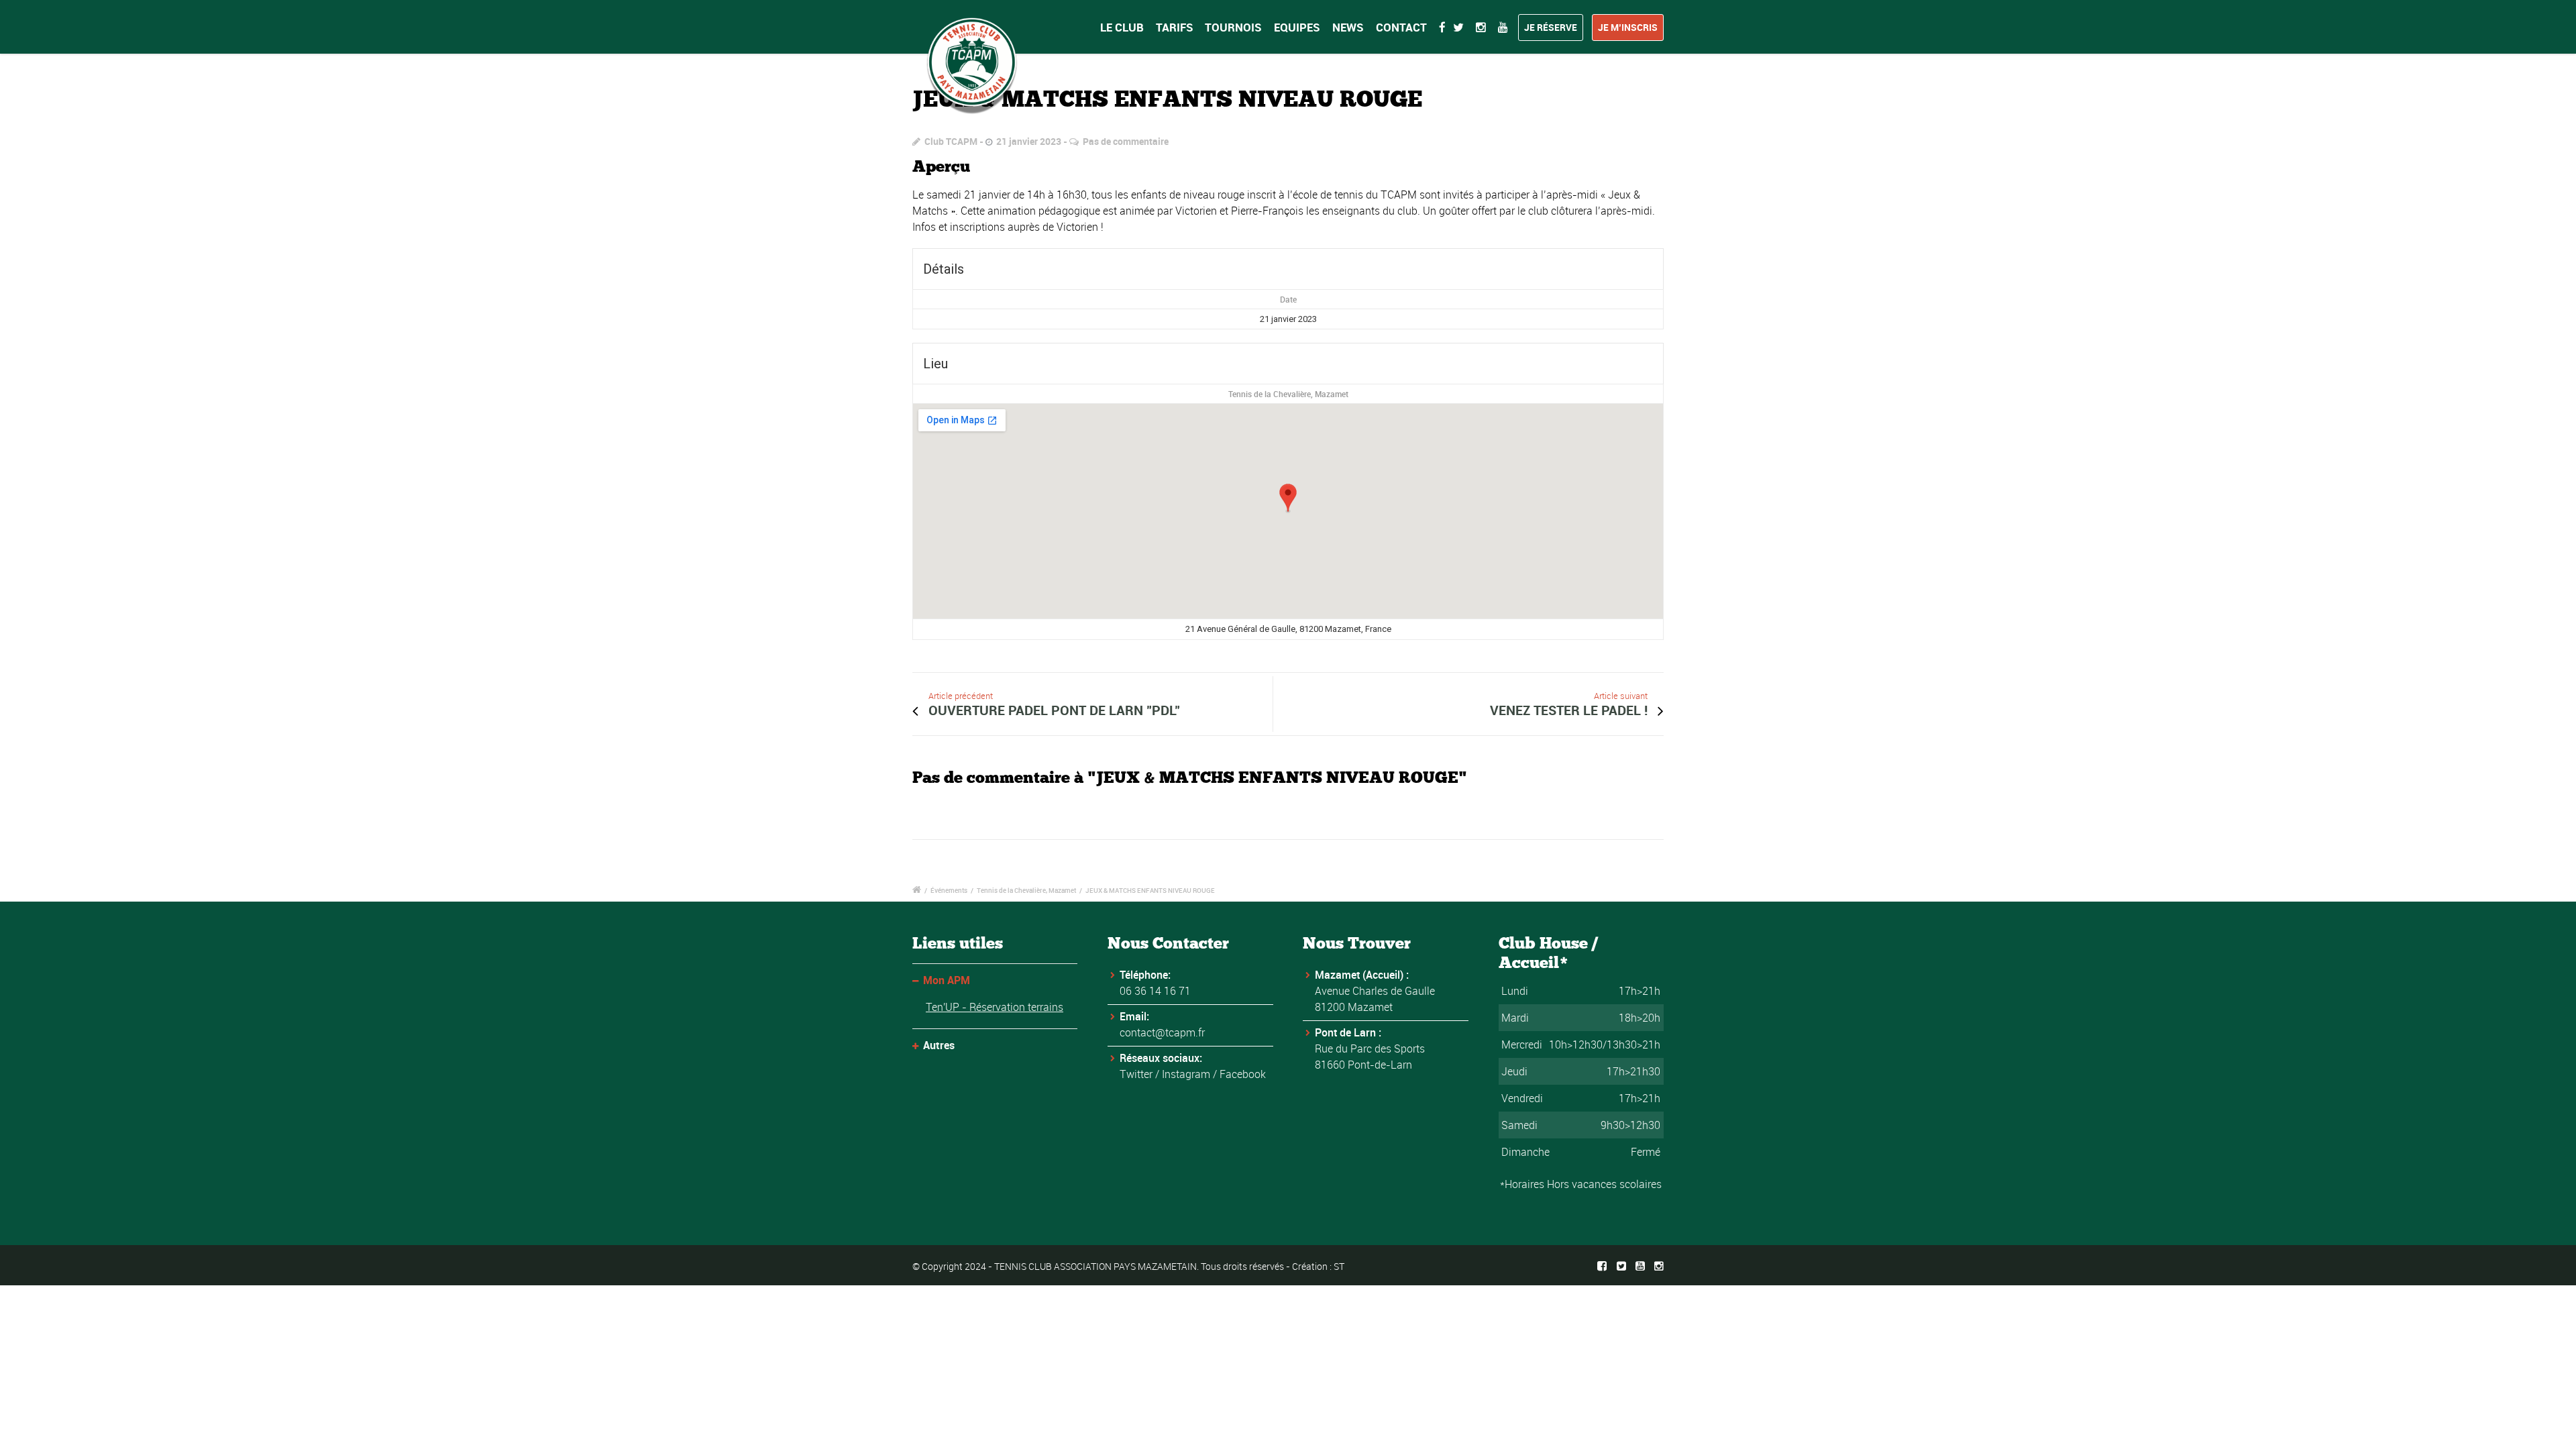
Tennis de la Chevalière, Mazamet (1288, 394)
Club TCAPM (951, 141)
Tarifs (1175, 27)
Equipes (1297, 27)
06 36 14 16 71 (1155, 991)
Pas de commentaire (1126, 141)
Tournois (1233, 27)
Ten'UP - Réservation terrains (995, 1007)
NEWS (1348, 27)
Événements (949, 890)
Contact (1401, 27)
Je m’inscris (1628, 27)
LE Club (1122, 27)
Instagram (1186, 1074)
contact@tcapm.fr (1162, 1032)
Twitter (1136, 1074)
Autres (939, 1045)
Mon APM (947, 980)
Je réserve (1551, 27)
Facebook (1243, 1074)
